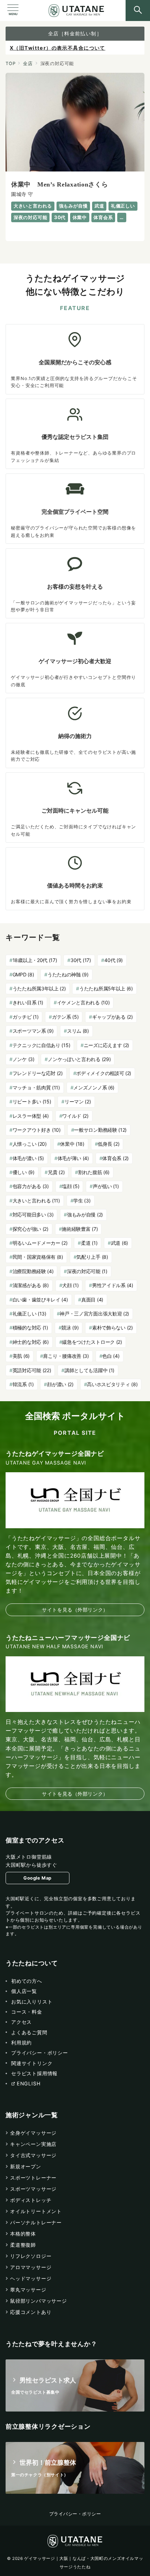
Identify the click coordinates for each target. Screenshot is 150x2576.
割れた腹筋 (94, 1172)
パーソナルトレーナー (36, 2222)
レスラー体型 (31, 1116)
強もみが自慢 (85, 1215)
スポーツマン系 (33, 1031)
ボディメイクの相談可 (104, 1073)
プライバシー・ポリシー (75, 2514)
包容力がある (31, 1186)
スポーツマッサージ (33, 2189)
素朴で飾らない (112, 1328)
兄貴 (56, 1172)
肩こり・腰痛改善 (66, 1356)
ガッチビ (26, 1017)
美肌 (21, 1356)
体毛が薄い (73, 1158)
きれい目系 (28, 1002)
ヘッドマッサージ (31, 2278)
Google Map (37, 1878)
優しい (24, 1172)
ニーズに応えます (106, 1045)
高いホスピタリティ (112, 1384)
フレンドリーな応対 (38, 1073)
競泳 (70, 1328)
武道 (119, 1243)
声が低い (106, 1186)
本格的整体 (23, 2234)
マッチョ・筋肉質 (36, 1087)
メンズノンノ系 (94, 1087)
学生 (82, 1201)
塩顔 (71, 1186)
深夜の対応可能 (87, 1271)
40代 (114, 960)
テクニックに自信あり (42, 1045)
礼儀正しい (29, 1314)
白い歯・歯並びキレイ (40, 1300)
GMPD (23, 974)
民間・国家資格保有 (38, 1257)
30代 (81, 960)
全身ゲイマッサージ (33, 2133)
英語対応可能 (32, 1370)
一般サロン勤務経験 (100, 1130)
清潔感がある (31, 1285)
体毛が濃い (28, 1158)
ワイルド (75, 1116)
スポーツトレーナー (33, 2178)
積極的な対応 (30, 1328)
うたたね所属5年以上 (106, 988)
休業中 (72, 1144)
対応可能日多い (33, 1215)
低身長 (108, 1144)
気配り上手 (92, 1257)
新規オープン (26, 2166)
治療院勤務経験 (33, 1271)
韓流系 (23, 1384)
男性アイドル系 (113, 1285)
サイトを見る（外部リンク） (75, 1610)
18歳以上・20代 (35, 960)
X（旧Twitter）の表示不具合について (58, 48)
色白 (111, 1356)
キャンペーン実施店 (33, 2144)
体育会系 (115, 1158)
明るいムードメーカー (40, 1243)
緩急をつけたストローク (92, 1342)
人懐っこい (30, 1144)
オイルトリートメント (36, 2211)
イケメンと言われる (83, 1002)
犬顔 (70, 1285)
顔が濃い (60, 1384)
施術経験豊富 (80, 1229)
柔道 (89, 1243)
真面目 (92, 1300)
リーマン (78, 1101)
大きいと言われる (36, 1201)
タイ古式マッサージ (33, 2155)
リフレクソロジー (31, 2256)
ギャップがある (112, 1017)
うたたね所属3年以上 (39, 988)
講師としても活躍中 (89, 1370)
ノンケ (24, 1059)
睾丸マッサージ (28, 2290)
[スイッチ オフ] (138, 10)
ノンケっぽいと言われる (79, 1059)
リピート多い (32, 1101)
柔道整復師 (23, 2245)
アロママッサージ (31, 2267)
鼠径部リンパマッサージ (39, 2301)
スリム (78, 1031)
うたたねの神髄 (68, 974)
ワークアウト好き (37, 1130)
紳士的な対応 (31, 1342)
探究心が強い (31, 1229)
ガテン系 (65, 1017)
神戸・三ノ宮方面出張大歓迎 (94, 1314)
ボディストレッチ (31, 2200)
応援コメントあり (31, 2312)
